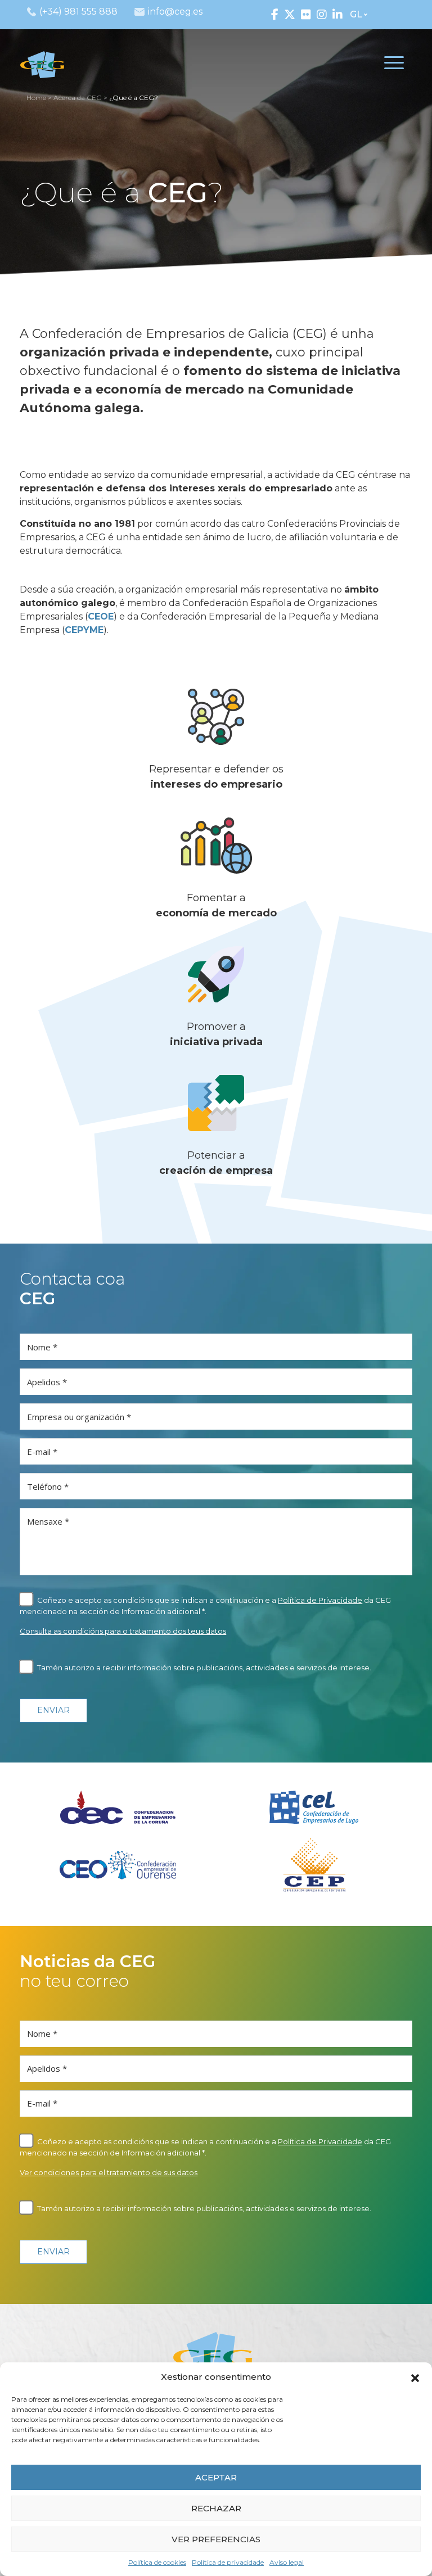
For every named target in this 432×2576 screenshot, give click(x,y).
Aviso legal (287, 2562)
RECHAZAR (216, 2508)
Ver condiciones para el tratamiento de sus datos (109, 2172)
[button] (415, 2377)
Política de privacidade (228, 2562)
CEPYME (84, 630)
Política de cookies (157, 2562)
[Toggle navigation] (394, 65)
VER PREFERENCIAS (216, 2539)
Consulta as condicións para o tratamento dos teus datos (123, 1631)
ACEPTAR (216, 2477)
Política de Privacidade (320, 1600)
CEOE (101, 616)
